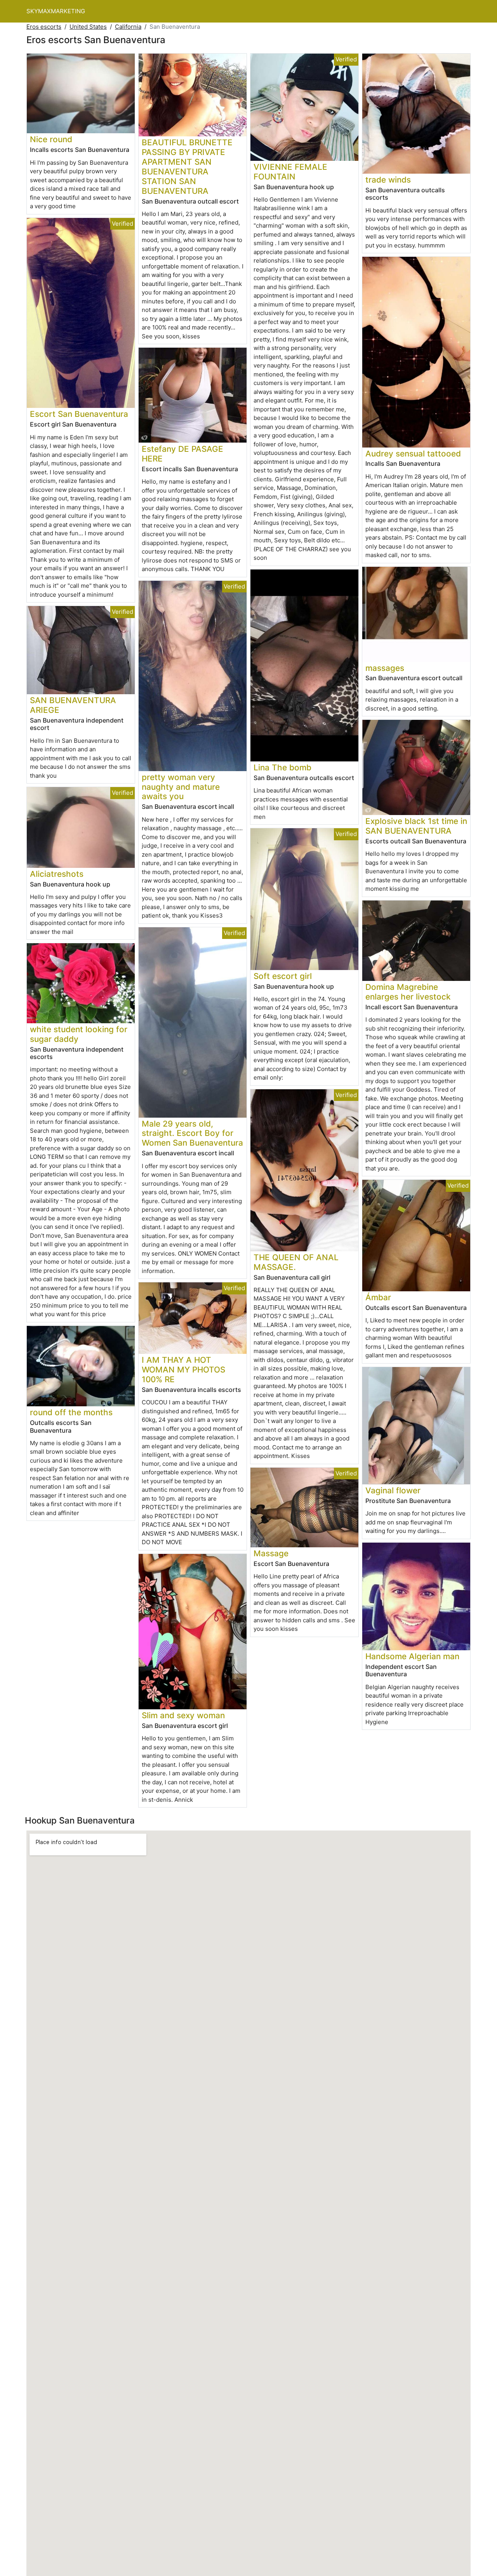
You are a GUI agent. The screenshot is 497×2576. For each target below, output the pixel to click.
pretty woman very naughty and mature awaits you (181, 787)
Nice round (51, 139)
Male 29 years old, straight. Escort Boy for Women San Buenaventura (192, 1133)
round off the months (71, 1412)
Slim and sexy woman (183, 1715)
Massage (271, 1553)
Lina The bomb (282, 767)
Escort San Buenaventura (79, 414)
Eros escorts (44, 27)
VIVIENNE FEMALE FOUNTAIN (290, 172)
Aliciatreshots (57, 874)
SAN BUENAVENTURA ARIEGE (73, 705)
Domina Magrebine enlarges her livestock (408, 992)
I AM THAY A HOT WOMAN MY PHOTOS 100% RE (183, 1370)
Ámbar (378, 1297)
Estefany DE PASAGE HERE (182, 454)
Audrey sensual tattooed (413, 454)
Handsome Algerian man (412, 1656)
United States (88, 27)
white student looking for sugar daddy (79, 1034)
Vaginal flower (393, 1490)
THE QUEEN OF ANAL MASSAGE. (296, 1262)
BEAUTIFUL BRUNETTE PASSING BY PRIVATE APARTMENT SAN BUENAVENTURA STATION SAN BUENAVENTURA (187, 167)
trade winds (388, 180)
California (128, 27)
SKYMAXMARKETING (56, 11)
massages (385, 668)
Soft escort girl (283, 976)
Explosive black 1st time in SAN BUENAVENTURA (416, 826)
